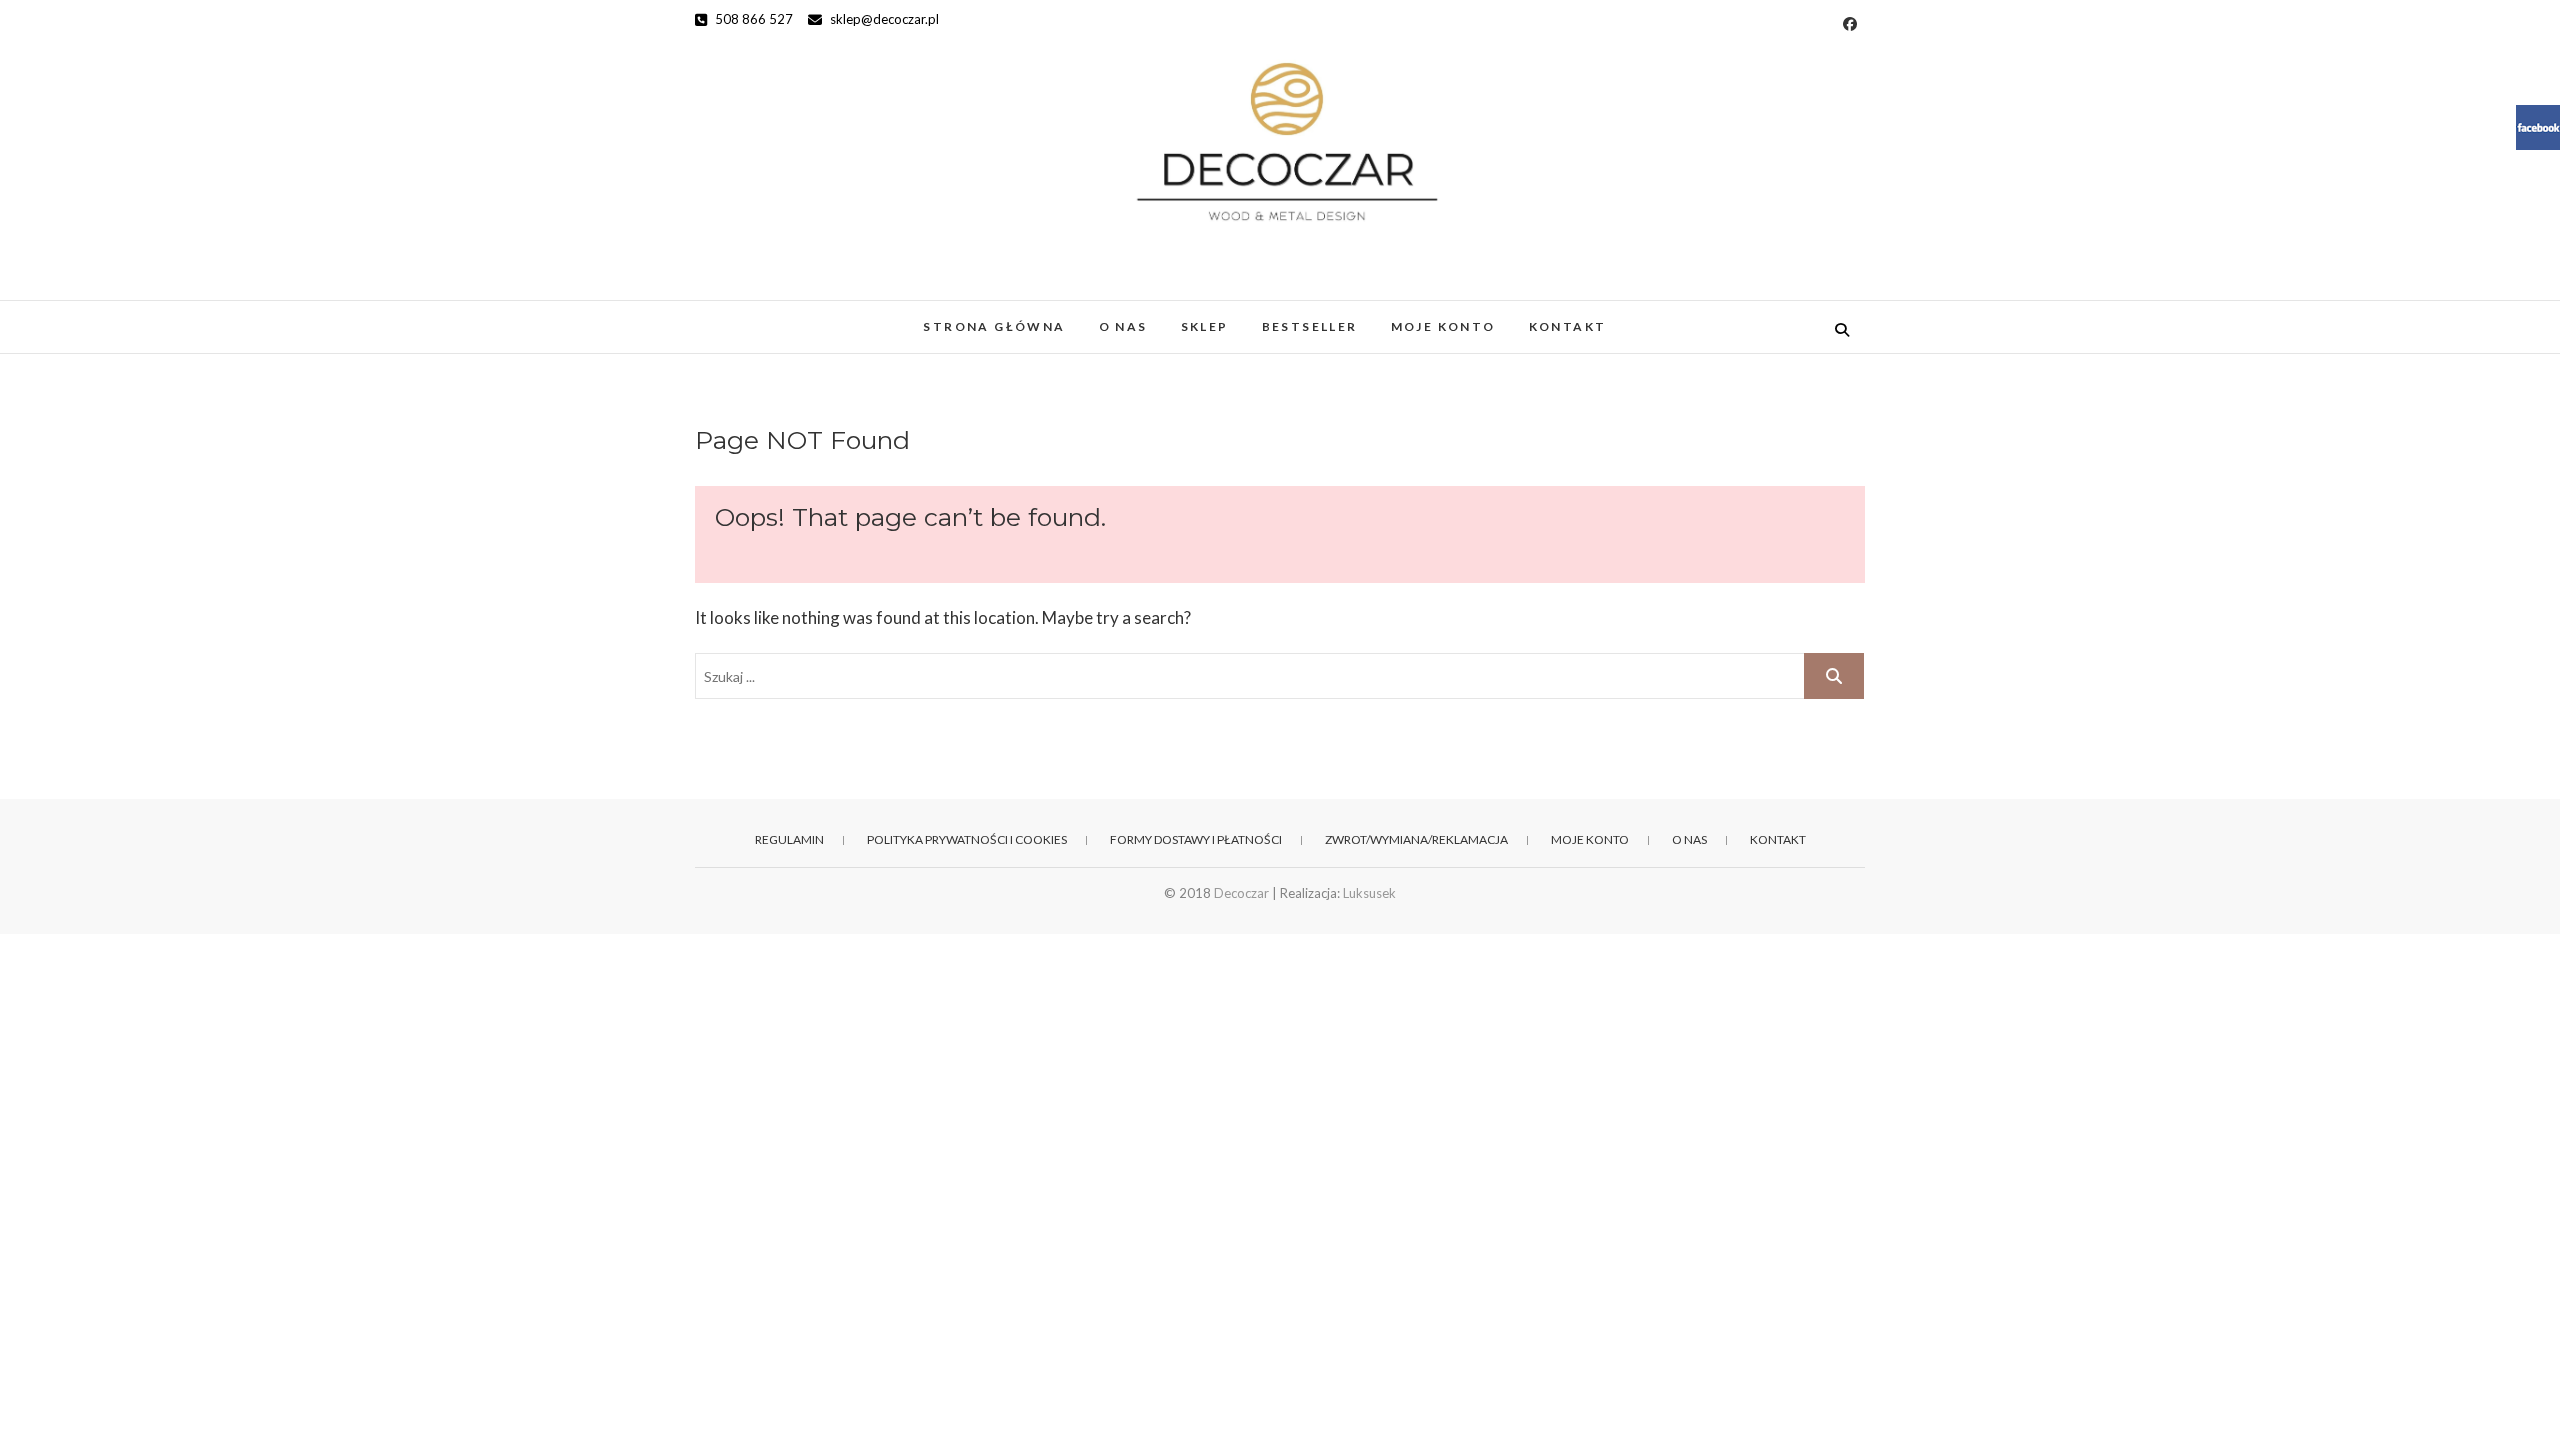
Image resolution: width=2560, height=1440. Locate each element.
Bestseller (1310, 326)
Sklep (1205, 326)
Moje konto (1443, 326)
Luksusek (1369, 893)
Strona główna (994, 326)
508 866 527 (752, 19)
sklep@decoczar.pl (883, 19)
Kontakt (1568, 326)
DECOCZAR (764, 316)
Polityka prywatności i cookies (967, 839)
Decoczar (1241, 893)
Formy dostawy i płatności (1196, 839)
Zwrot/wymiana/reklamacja (1416, 839)
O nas (1123, 326)
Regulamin (789, 839)
